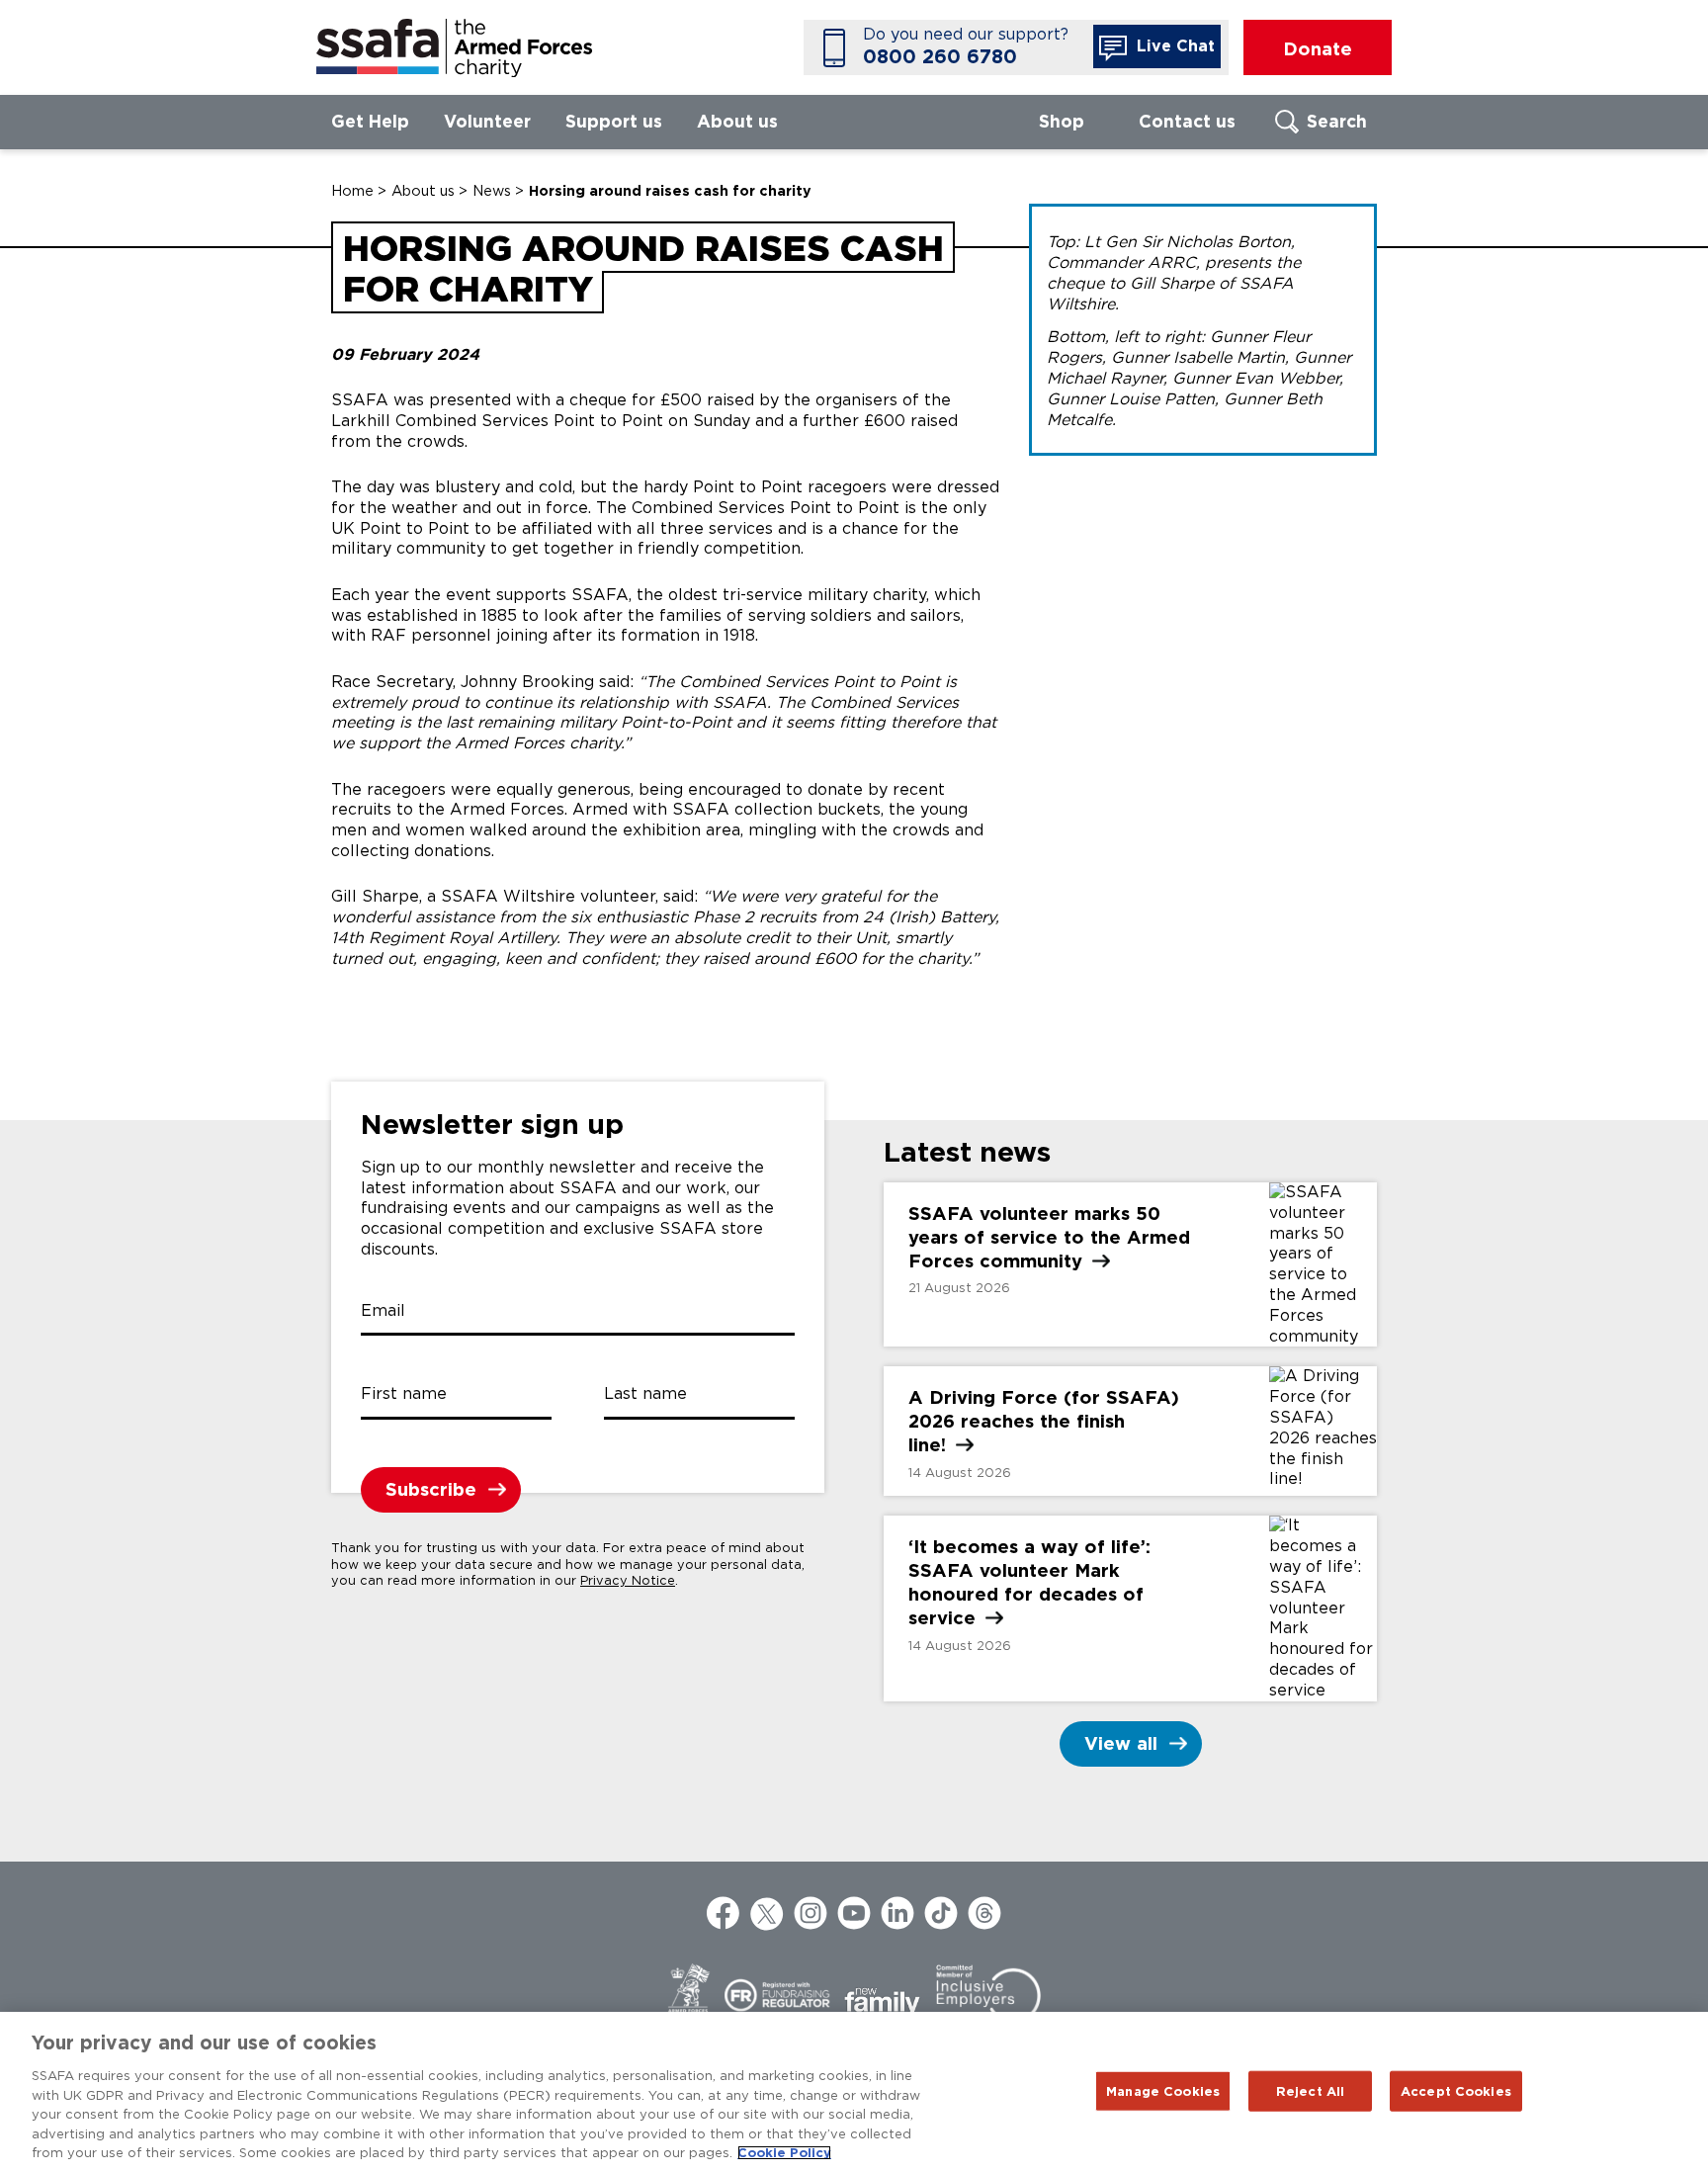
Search (1337, 121)
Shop (1062, 121)
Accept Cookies (1456, 2090)
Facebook (724, 1913)
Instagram (811, 1913)
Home (352, 190)
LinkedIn (897, 1913)
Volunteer (487, 121)
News (492, 190)
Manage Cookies (1163, 2090)
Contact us (1187, 121)
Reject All (1310, 2090)
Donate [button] (1318, 48)
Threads (984, 1913)
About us (737, 121)
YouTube (854, 1913)
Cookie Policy (784, 2153)
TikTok (941, 1913)
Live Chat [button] (1173, 46)
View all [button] (1121, 1743)
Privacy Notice (628, 1580)
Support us (614, 121)
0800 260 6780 (940, 57)
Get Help (370, 121)
